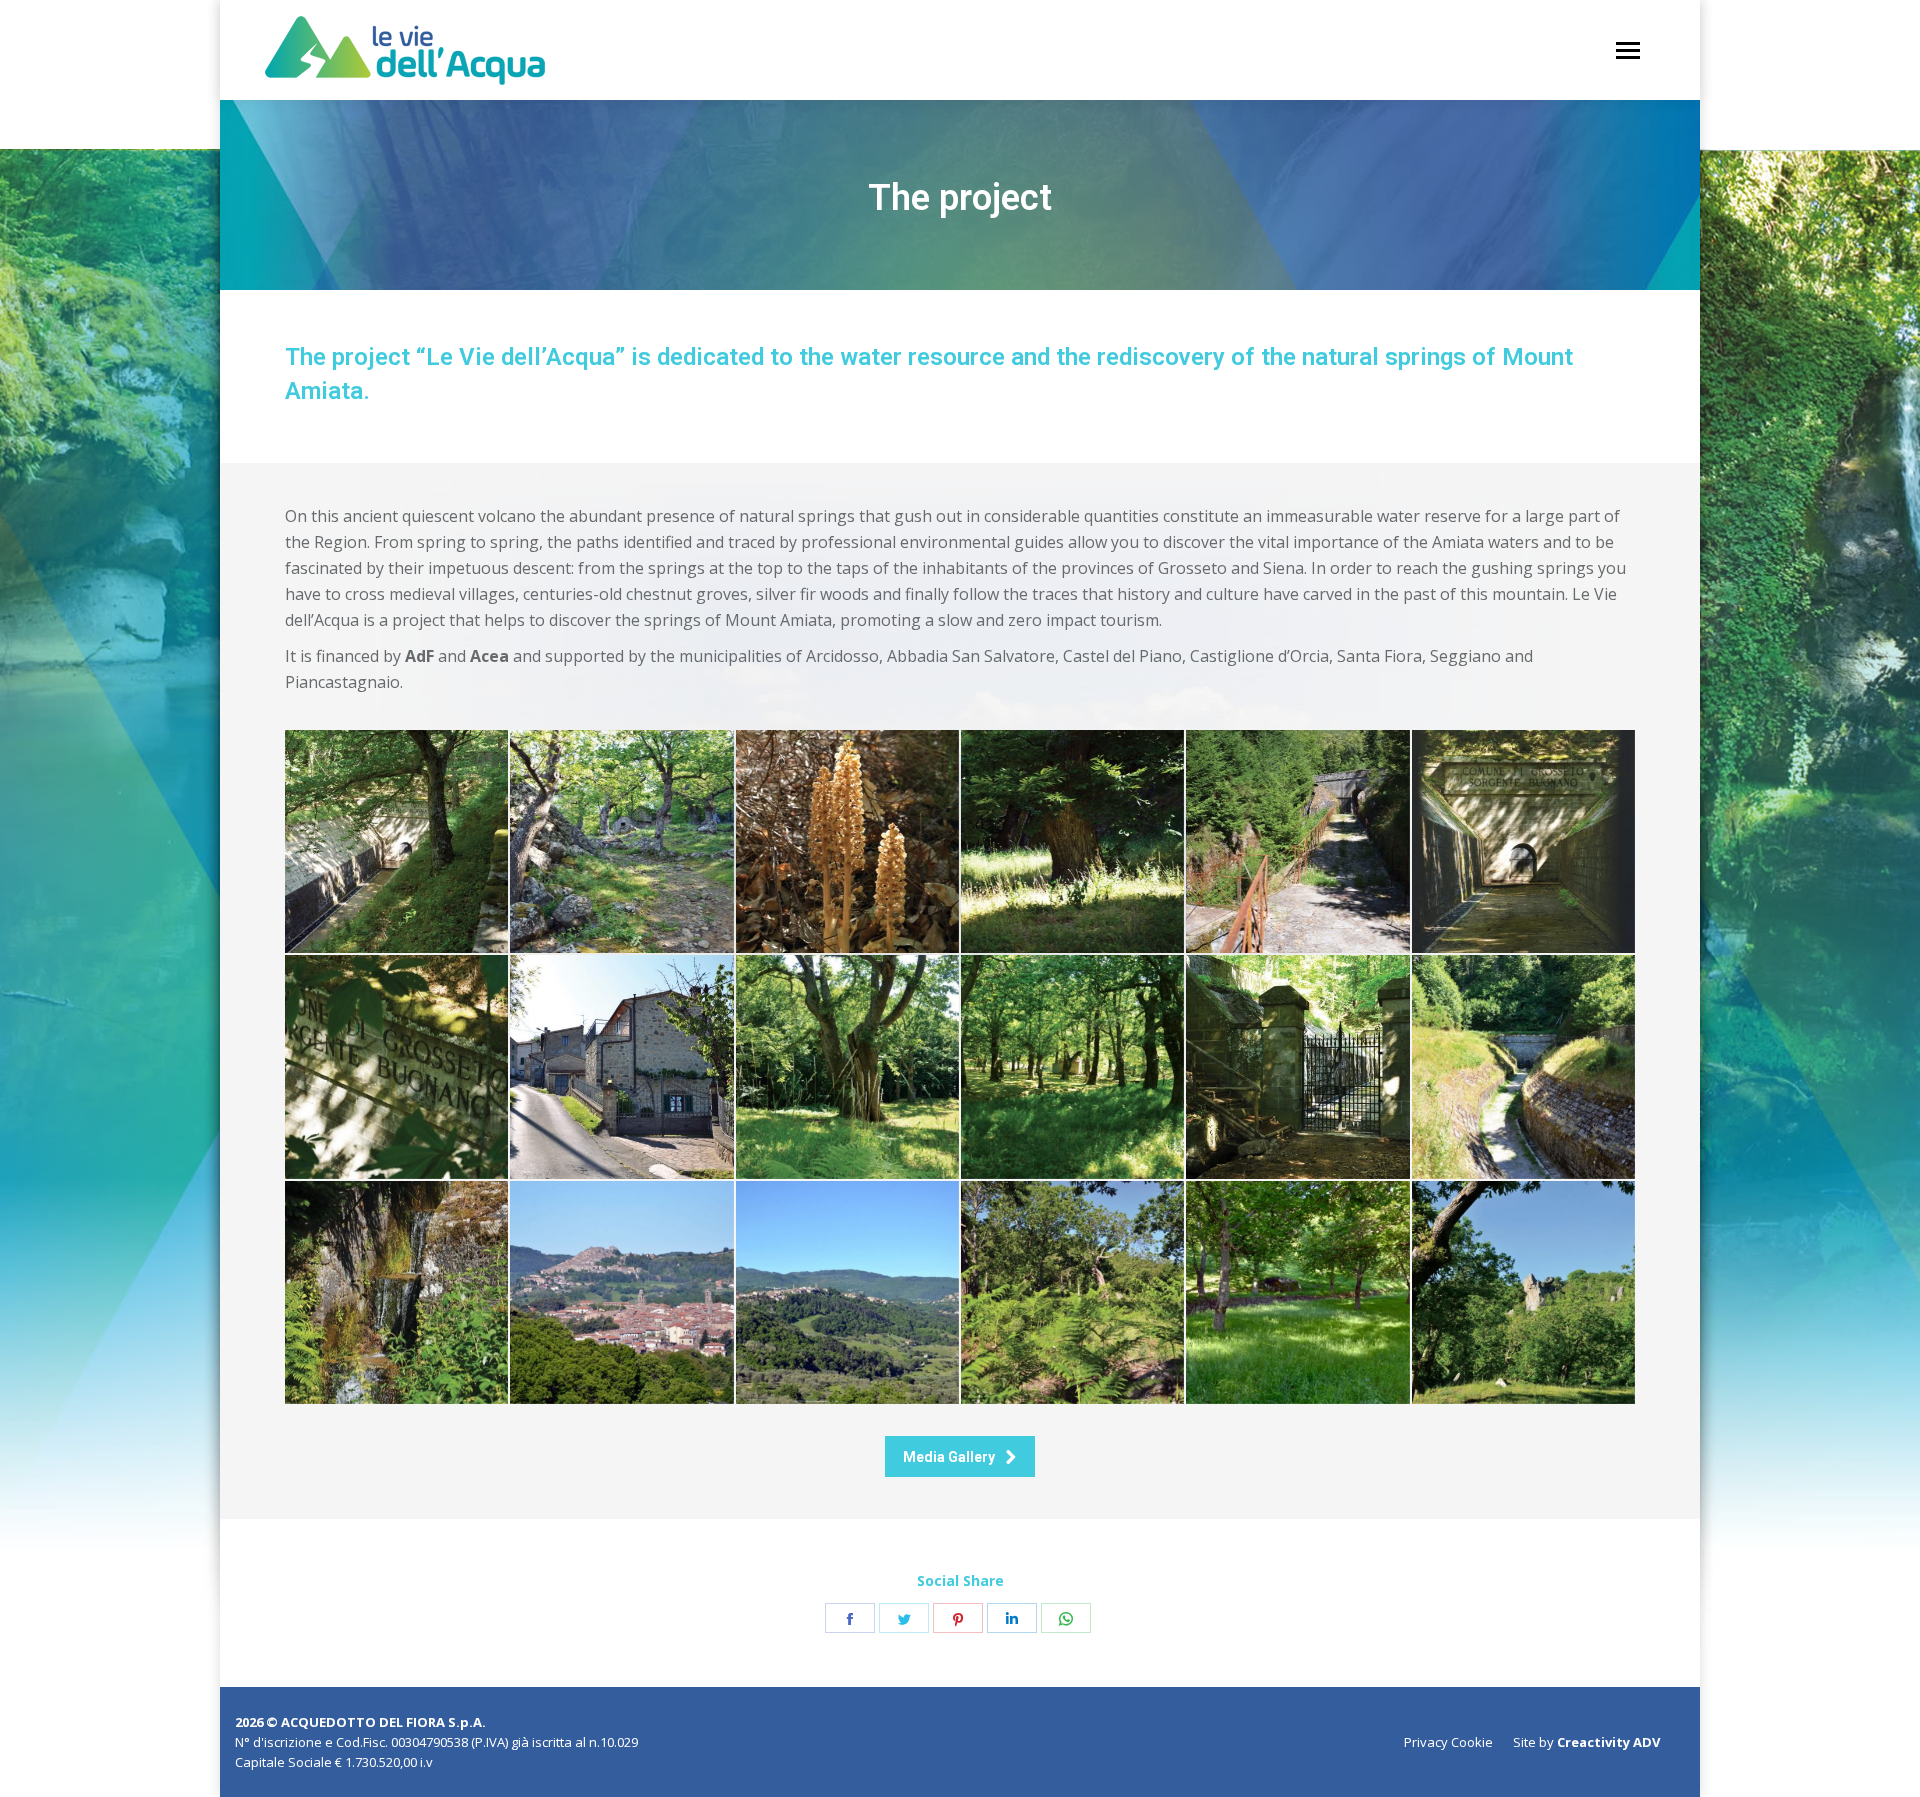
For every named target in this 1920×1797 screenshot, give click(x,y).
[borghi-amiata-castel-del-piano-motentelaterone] (621, 1292)
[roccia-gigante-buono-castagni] (1523, 1292)
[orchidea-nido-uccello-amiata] (847, 841)
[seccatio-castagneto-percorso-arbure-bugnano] (621, 841)
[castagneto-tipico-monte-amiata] (1072, 1066)
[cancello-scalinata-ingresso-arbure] (1297, 1066)
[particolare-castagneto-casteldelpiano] (1072, 1292)
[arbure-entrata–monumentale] (1523, 1066)
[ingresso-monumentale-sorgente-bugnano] (1523, 841)
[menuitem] (1448, 1742)
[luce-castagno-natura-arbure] (1072, 841)
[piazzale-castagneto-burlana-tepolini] (1297, 1292)
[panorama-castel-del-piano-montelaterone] (847, 1292)
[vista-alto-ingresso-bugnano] (396, 841)
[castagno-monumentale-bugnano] (847, 1066)
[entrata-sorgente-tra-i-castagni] (396, 1066)
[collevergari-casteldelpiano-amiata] (621, 1066)
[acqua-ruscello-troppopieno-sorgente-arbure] (396, 1292)
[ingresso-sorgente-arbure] (1297, 841)
